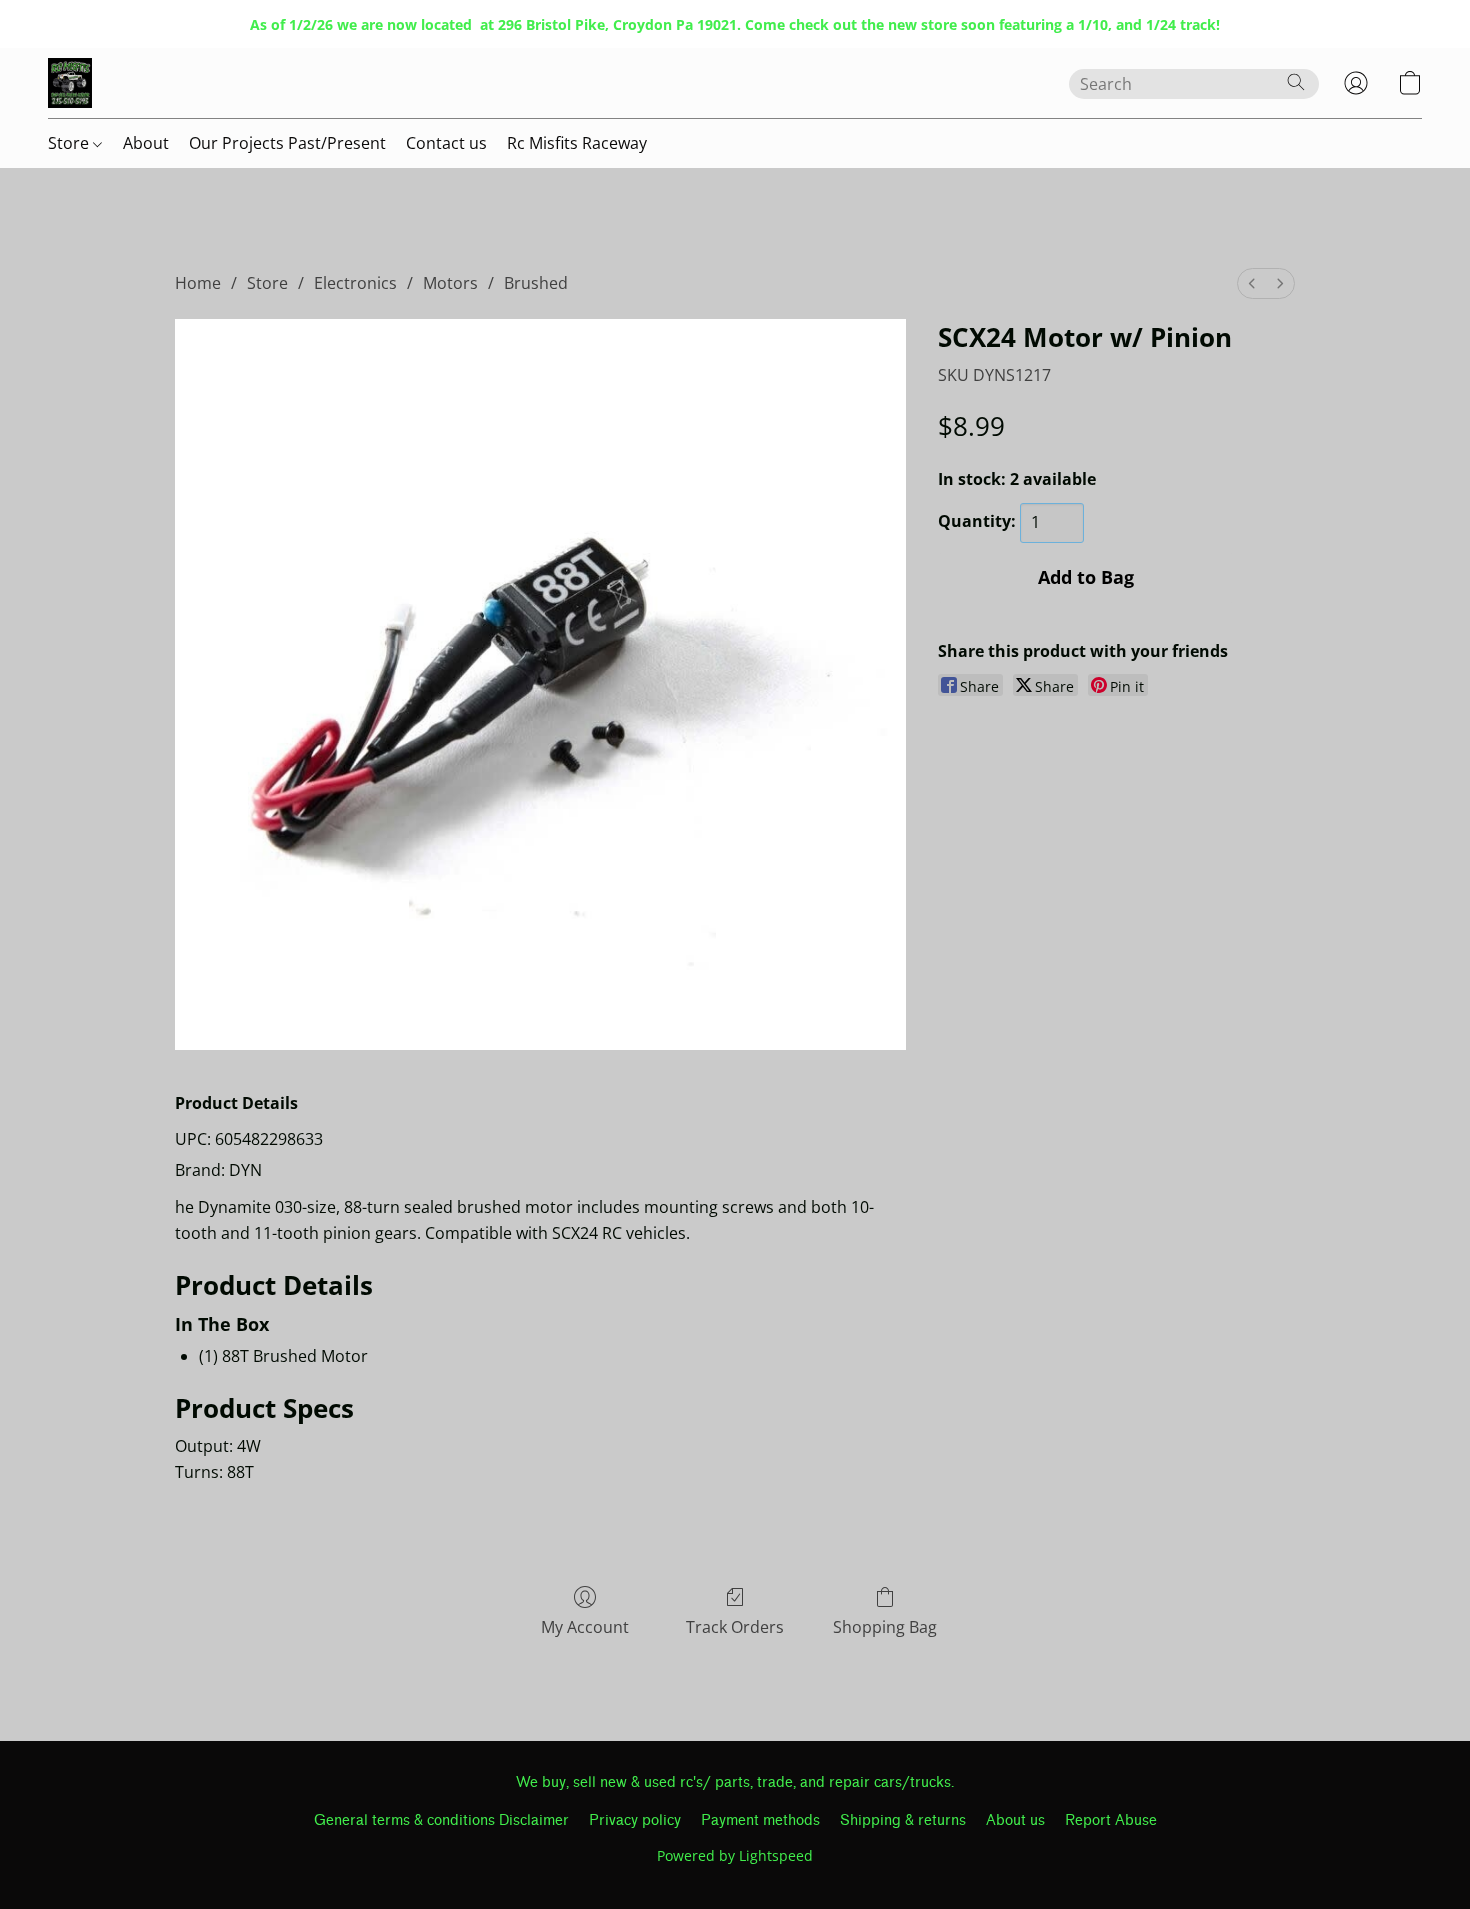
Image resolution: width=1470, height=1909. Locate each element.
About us (1015, 1820)
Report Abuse (1111, 1820)
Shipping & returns (903, 1820)
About (146, 143)
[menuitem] (1252, 283)
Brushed (536, 283)
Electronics (355, 283)
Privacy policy (635, 1820)
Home (198, 283)
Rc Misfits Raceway (577, 143)
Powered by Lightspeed (735, 1855)
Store (70, 143)
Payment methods (760, 1820)
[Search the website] (1296, 82)
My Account (585, 1627)
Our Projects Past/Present (287, 143)
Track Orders (735, 1627)
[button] (70, 83)
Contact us (446, 143)
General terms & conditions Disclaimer (441, 1820)
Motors (450, 283)
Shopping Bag (885, 1627)
